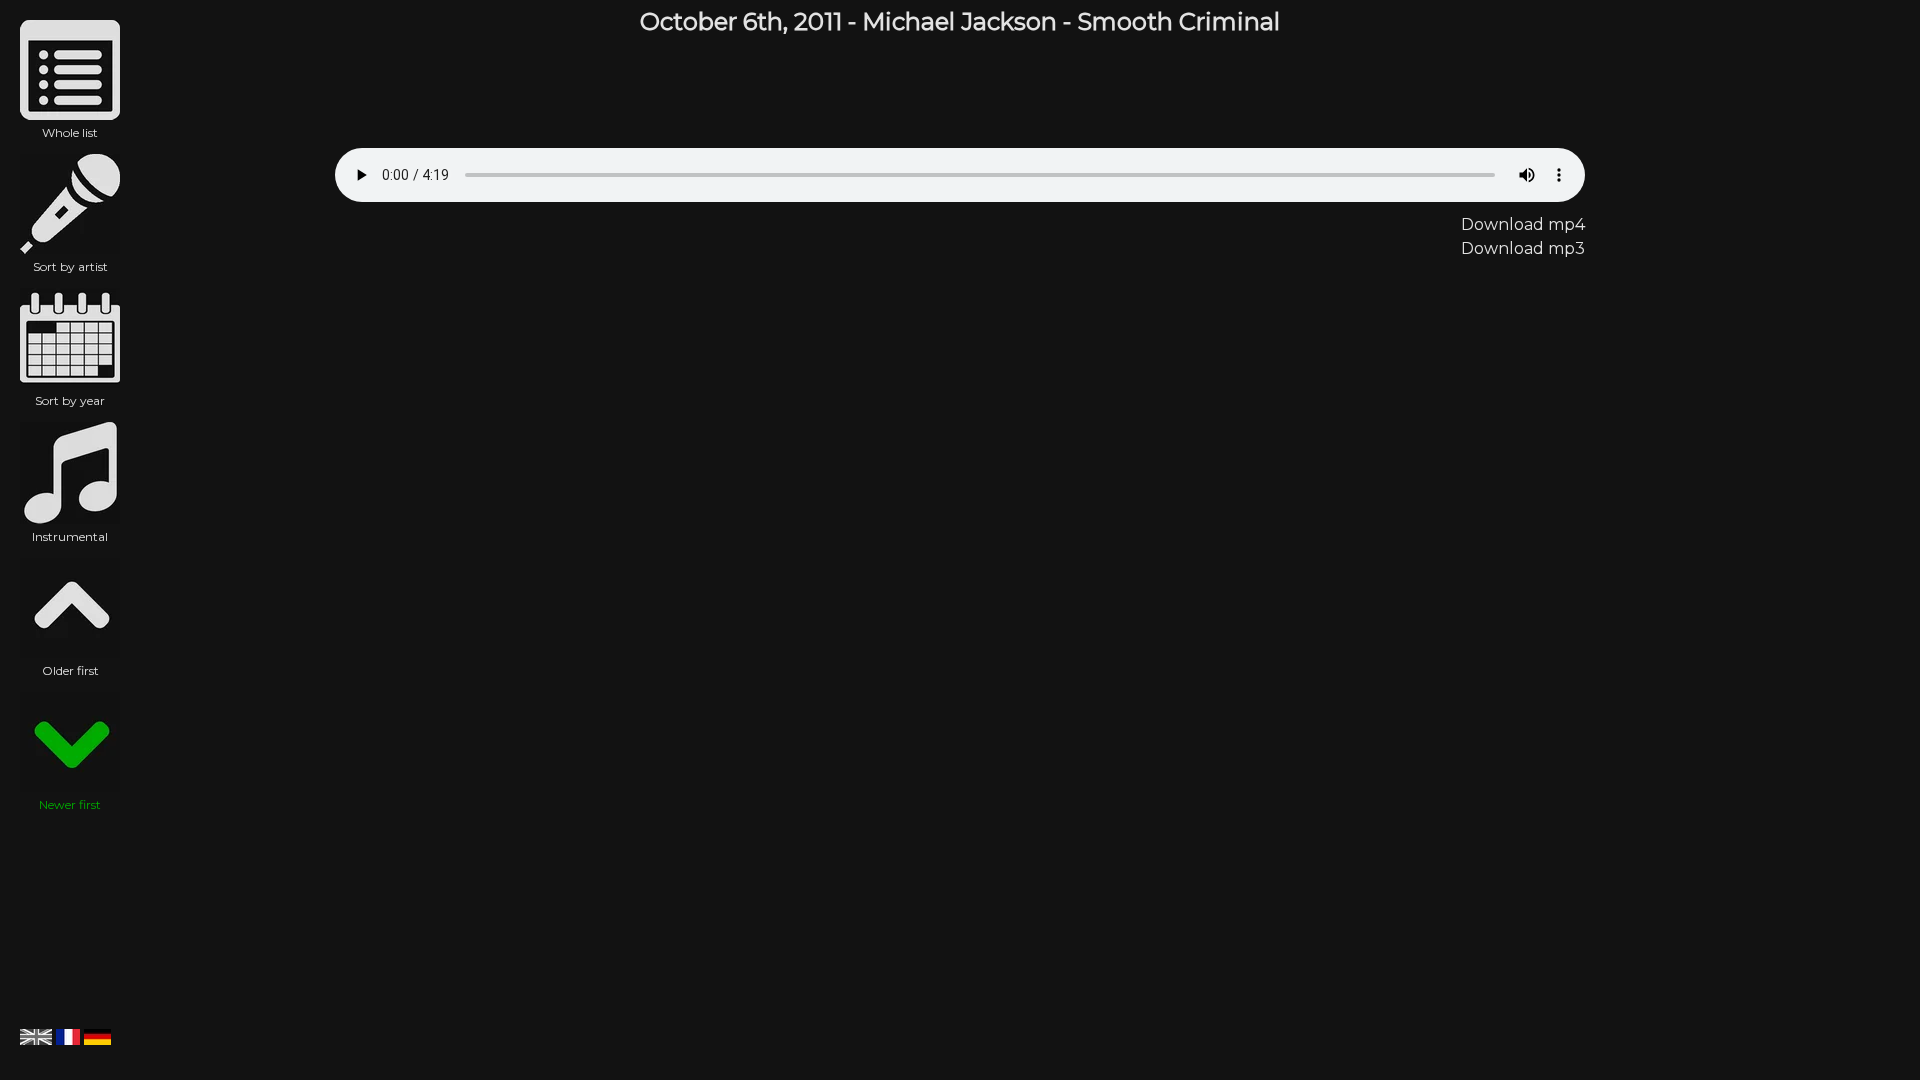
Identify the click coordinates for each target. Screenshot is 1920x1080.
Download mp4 (1523, 224)
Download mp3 (1523, 248)
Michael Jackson (959, 21)
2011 (818, 21)
